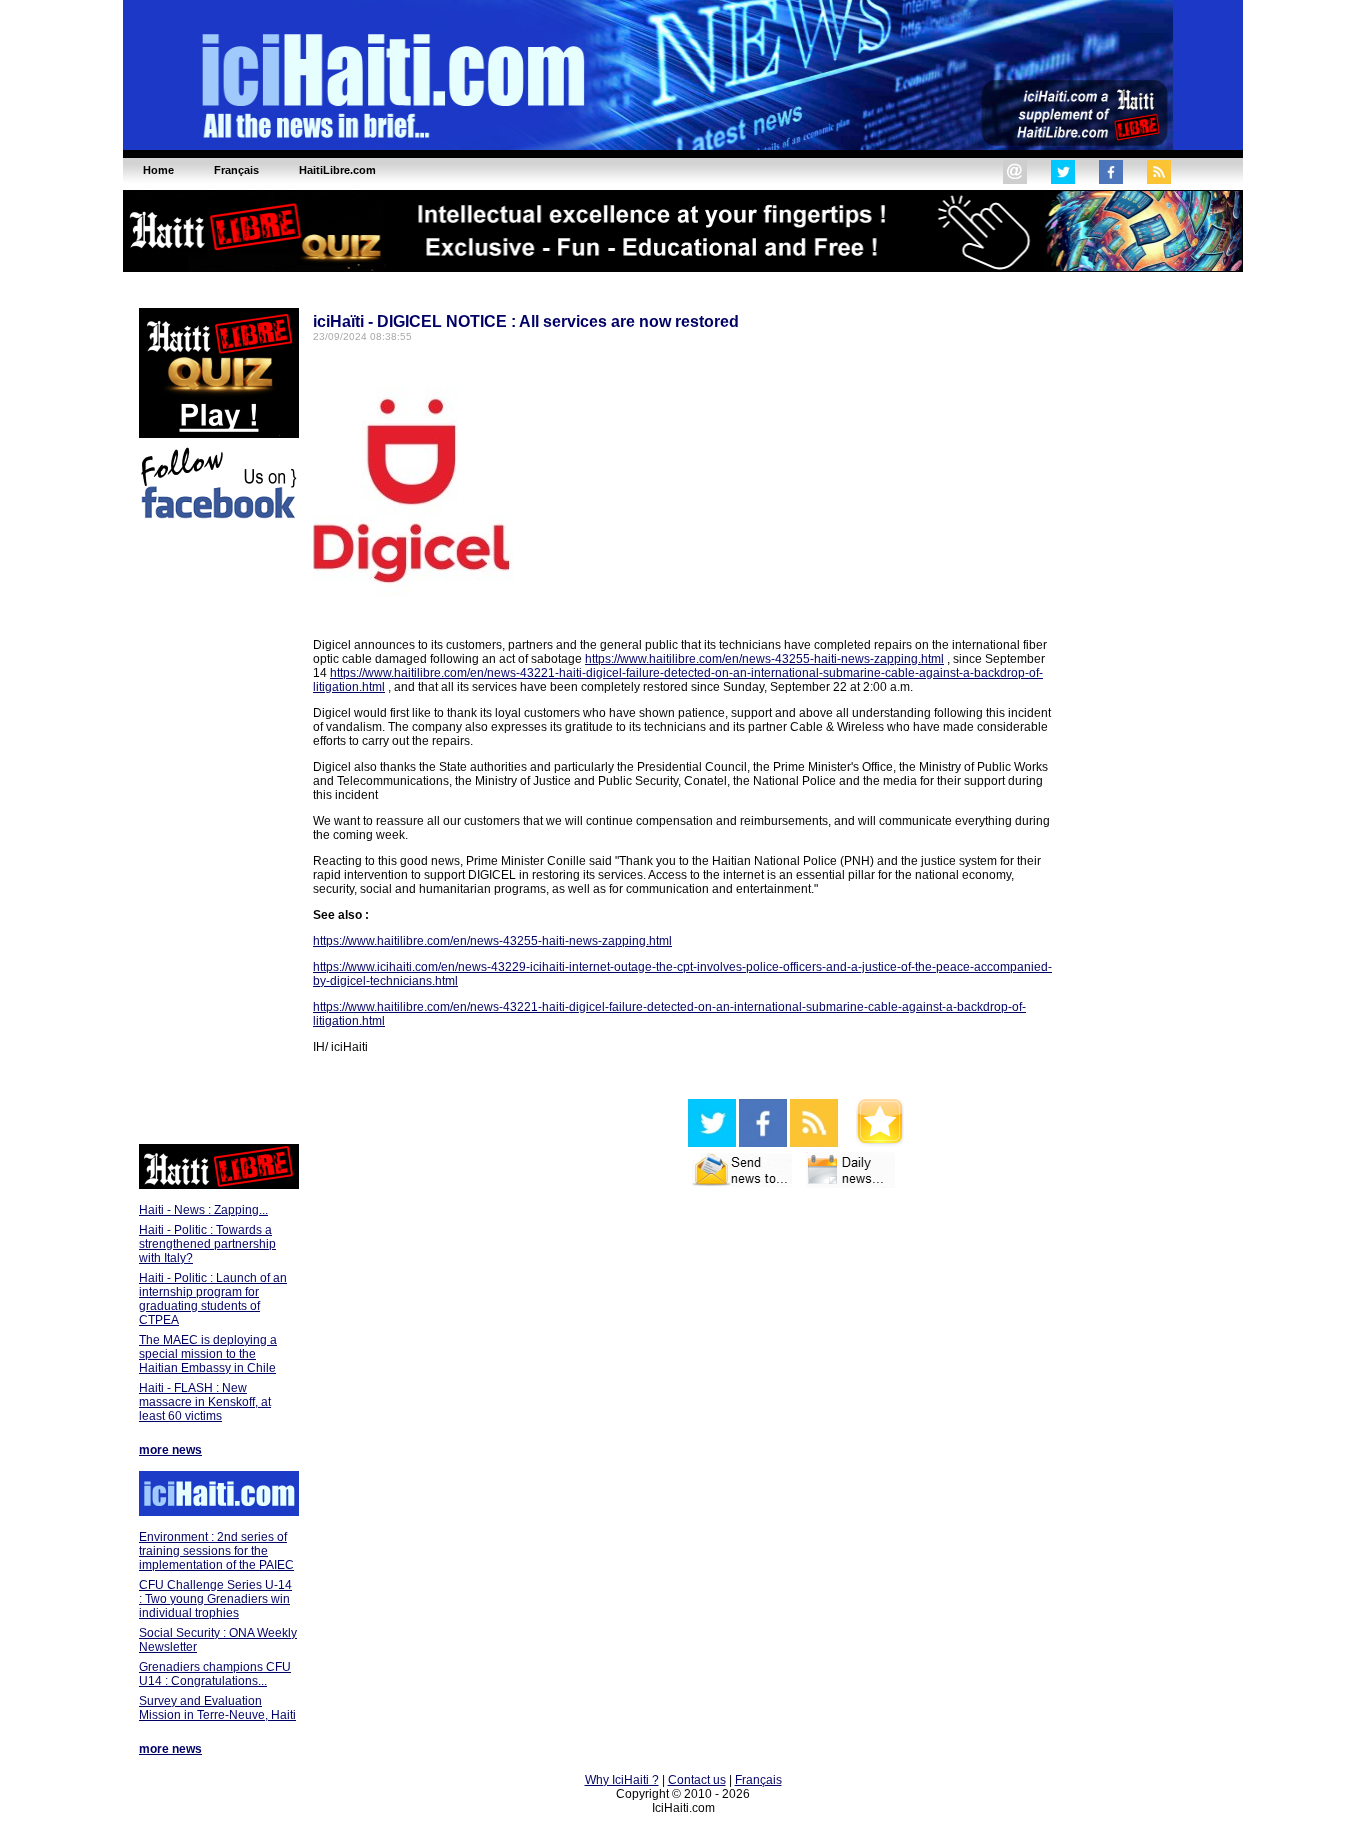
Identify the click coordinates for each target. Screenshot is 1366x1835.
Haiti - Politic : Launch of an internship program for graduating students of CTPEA (213, 1299)
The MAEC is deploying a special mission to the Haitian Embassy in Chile (208, 1354)
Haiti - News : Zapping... (203, 1210)
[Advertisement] (218, 835)
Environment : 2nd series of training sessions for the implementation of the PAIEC (216, 1551)
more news (170, 1450)
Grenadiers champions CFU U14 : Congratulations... (215, 1674)
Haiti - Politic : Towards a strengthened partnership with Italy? (207, 1244)
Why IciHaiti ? (622, 1780)
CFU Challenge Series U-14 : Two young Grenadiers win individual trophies (215, 1599)
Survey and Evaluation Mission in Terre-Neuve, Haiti (217, 1708)
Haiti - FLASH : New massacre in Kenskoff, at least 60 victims (205, 1402)
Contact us (697, 1780)
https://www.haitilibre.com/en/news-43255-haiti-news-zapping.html (764, 659)
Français (758, 1780)
